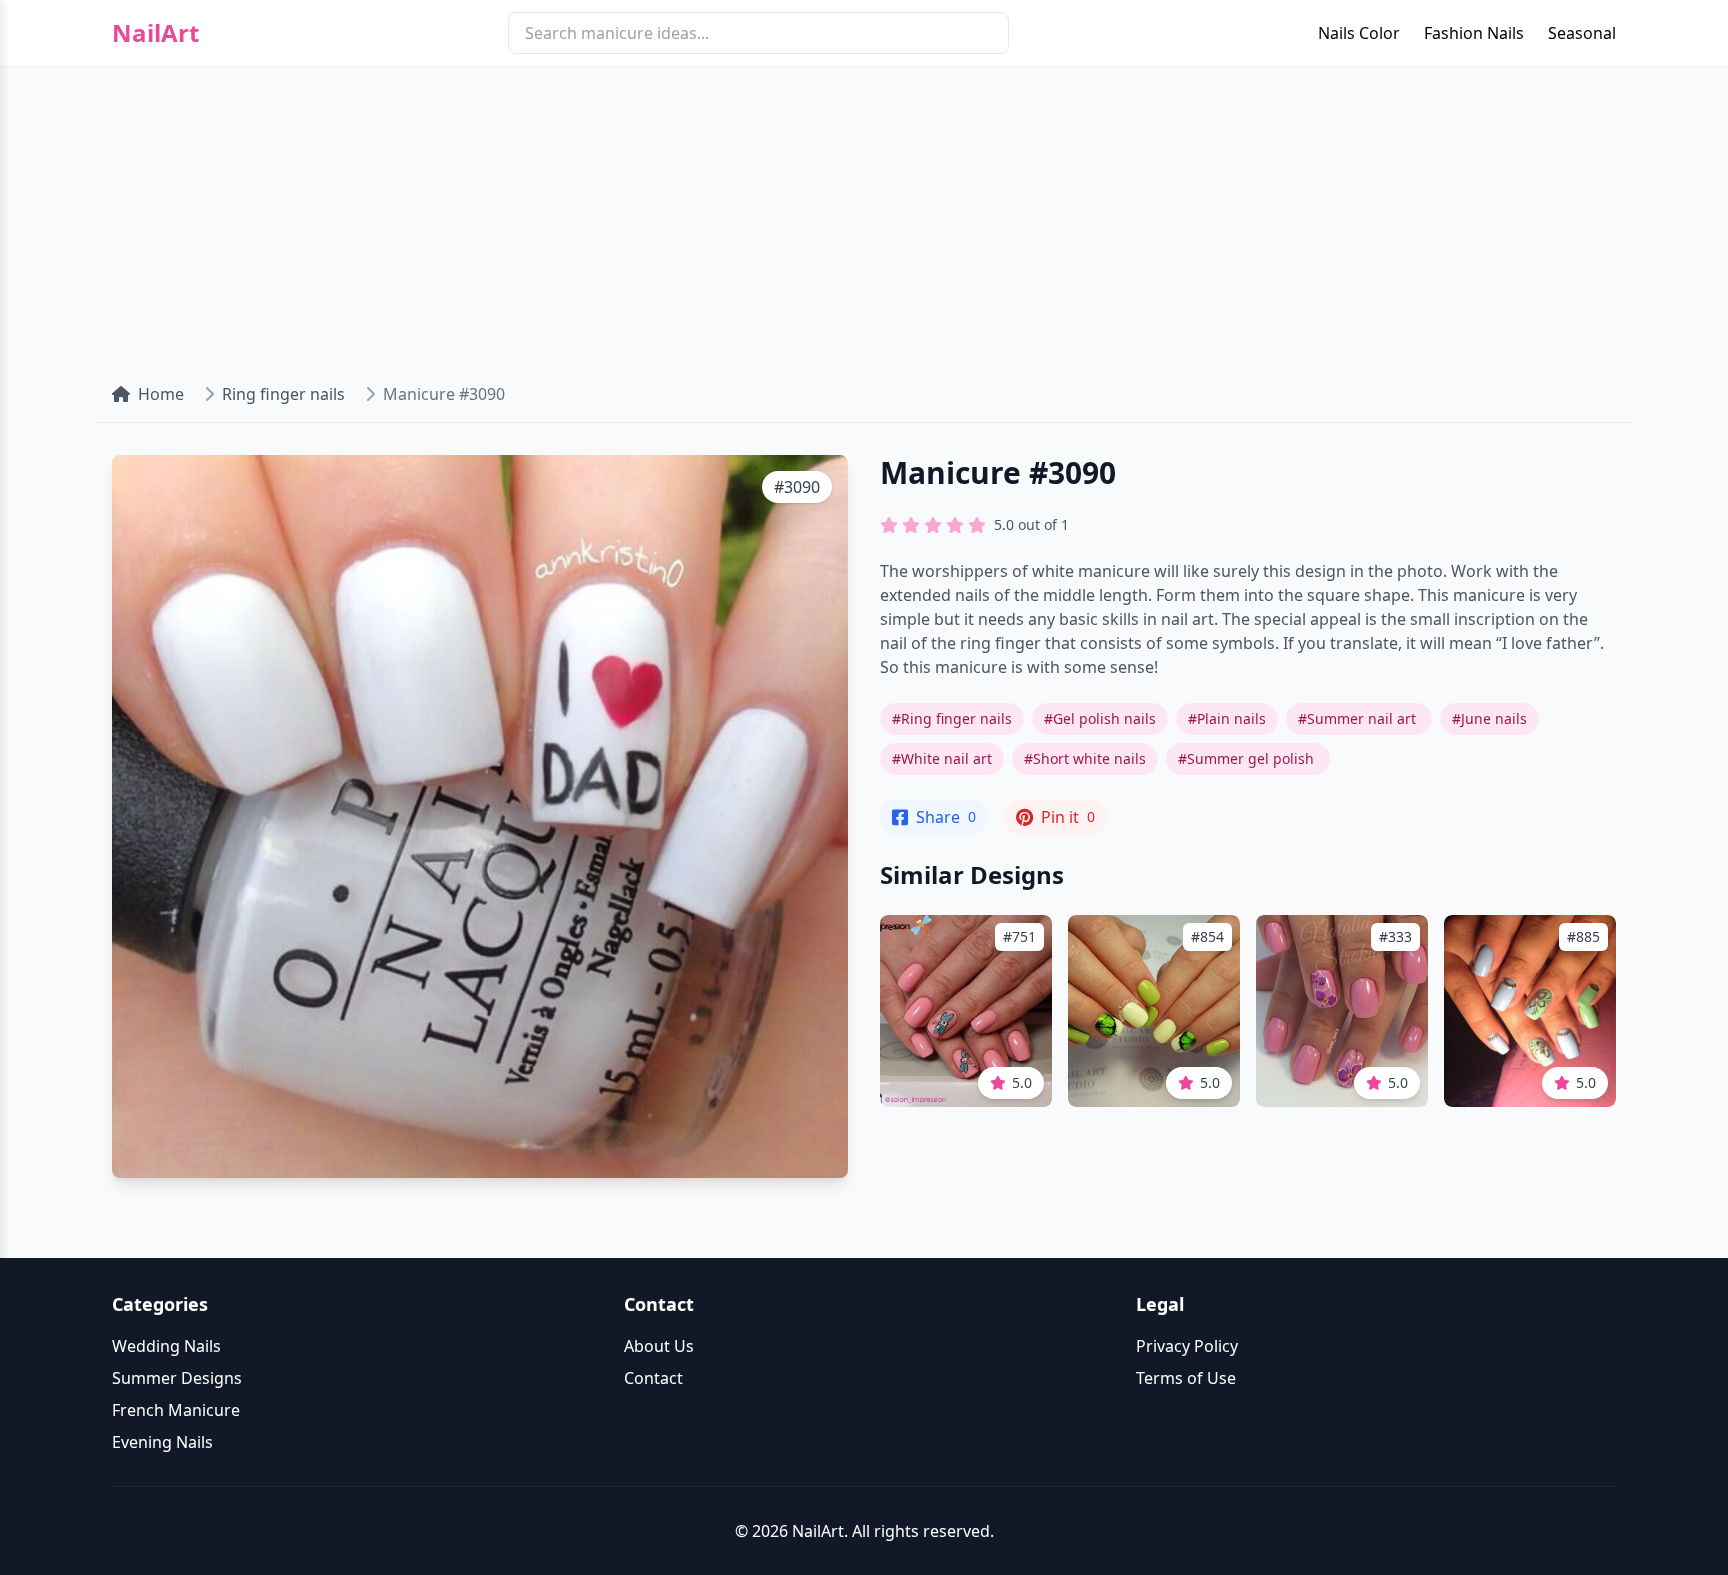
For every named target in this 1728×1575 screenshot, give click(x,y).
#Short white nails (1085, 758)
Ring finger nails (283, 394)
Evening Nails (162, 1442)
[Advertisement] (864, 216)
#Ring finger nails (952, 718)
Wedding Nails (166, 1346)
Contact (653, 1378)
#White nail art (942, 758)
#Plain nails (1227, 718)
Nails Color (1359, 33)
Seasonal (1582, 33)
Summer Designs (177, 1378)
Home (161, 394)
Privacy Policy (1187, 1346)
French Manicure (176, 1410)
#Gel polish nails (1100, 718)
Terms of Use (1186, 1378)
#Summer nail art (1359, 718)
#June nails (1489, 718)
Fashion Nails (1474, 33)
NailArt (155, 33)
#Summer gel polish (1248, 758)
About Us (659, 1346)
